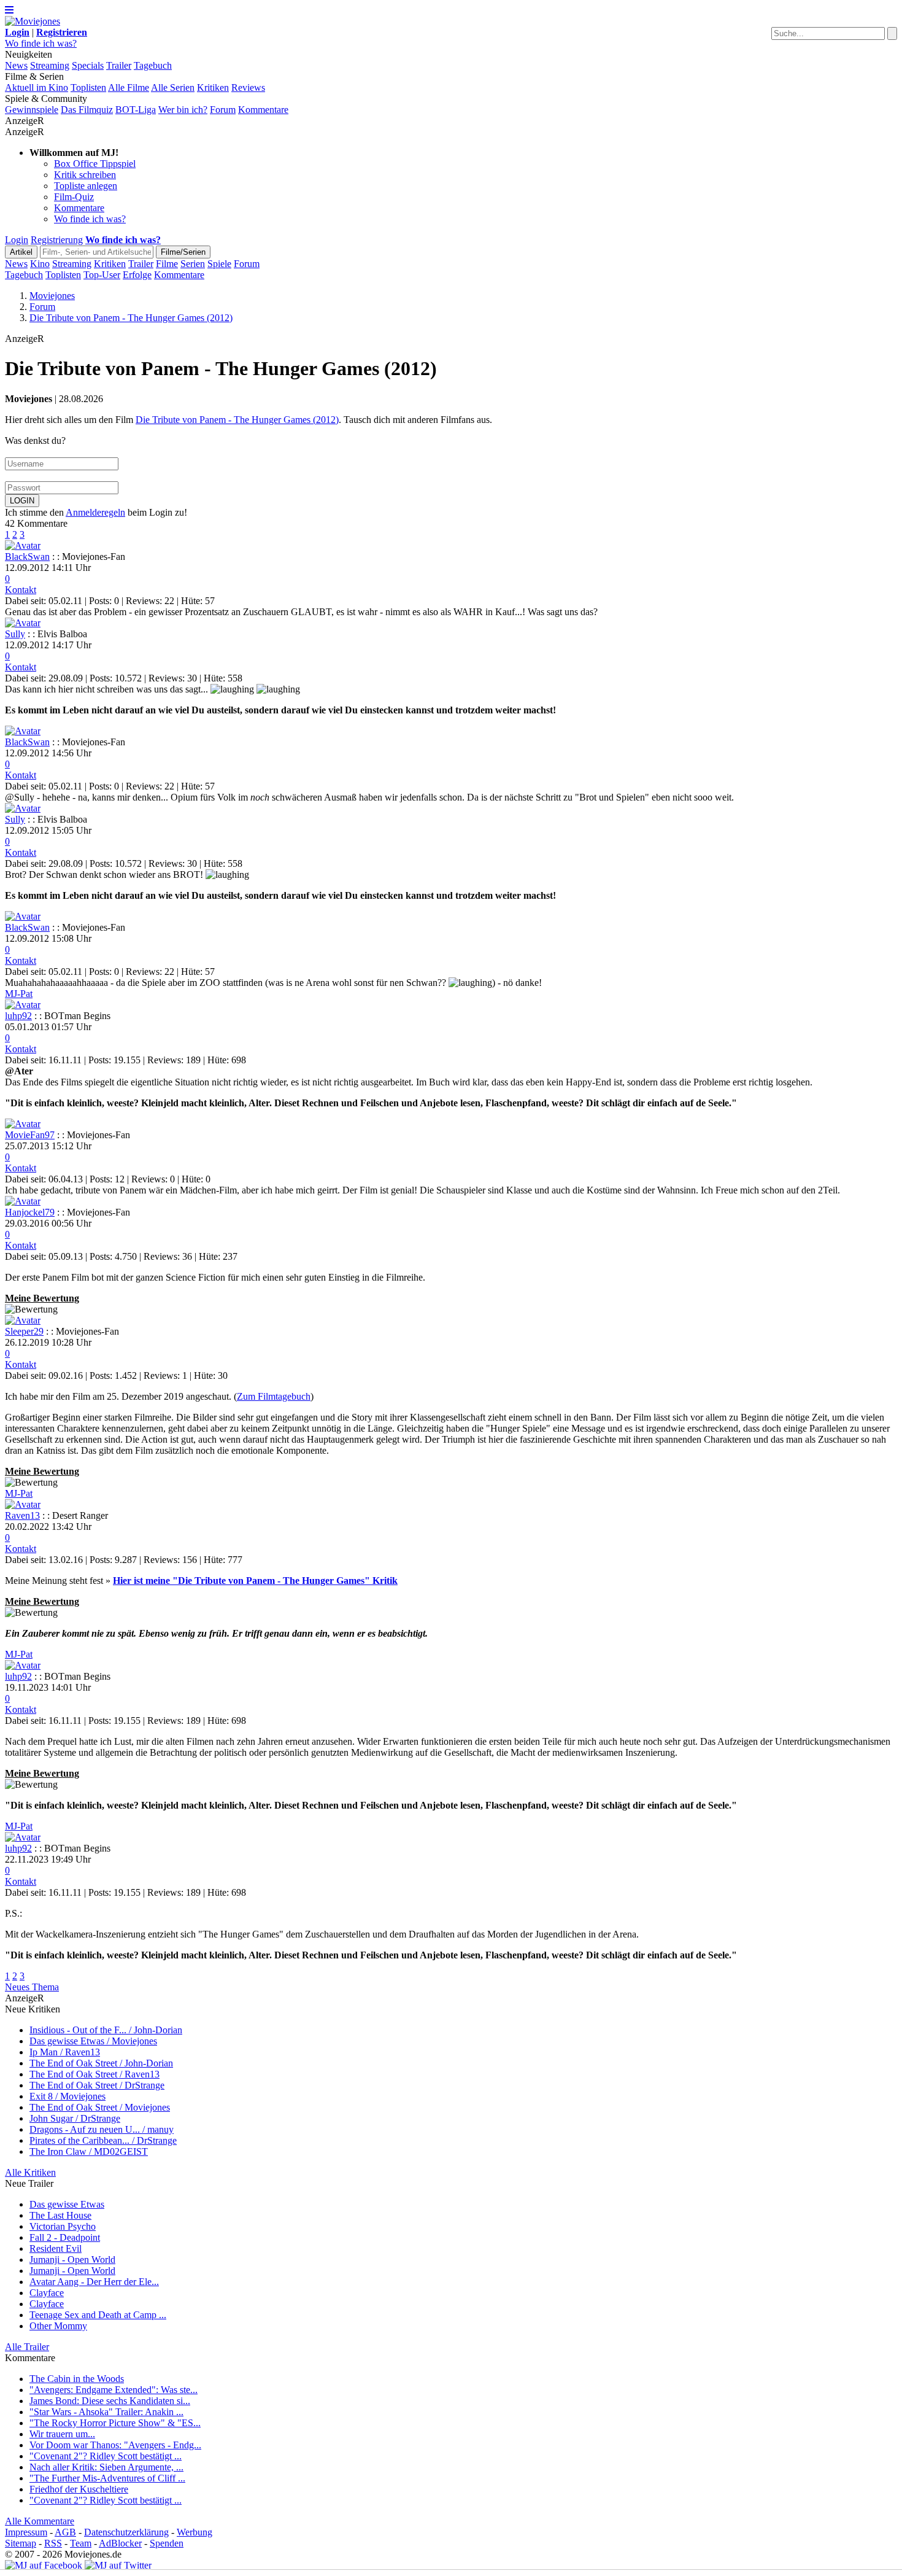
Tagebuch (153, 65)
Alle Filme (129, 87)
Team (81, 2543)
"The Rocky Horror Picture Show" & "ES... (115, 2423)
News (16, 65)
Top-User (102, 275)
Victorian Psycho (63, 2226)
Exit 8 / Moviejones (67, 2096)
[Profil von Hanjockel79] (23, 1201)
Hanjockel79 (30, 1212)
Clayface (47, 2293)
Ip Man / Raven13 (65, 2052)
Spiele (219, 264)
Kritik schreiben (85, 175)
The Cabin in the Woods (77, 2379)
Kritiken (213, 87)
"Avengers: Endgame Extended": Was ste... (114, 2390)
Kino (40, 264)
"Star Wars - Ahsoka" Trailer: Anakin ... (106, 2412)
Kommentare (263, 110)
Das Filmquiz (87, 110)
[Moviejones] (33, 21)
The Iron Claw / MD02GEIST (89, 2151)
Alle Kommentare (40, 2521)
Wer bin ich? (183, 110)
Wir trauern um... (62, 2434)
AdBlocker (120, 2543)
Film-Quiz (74, 197)
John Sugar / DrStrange (75, 2118)
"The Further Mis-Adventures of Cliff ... (107, 2478)
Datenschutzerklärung (126, 2532)
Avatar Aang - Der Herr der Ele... (94, 2282)
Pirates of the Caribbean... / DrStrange (103, 2140)
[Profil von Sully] (23, 623)
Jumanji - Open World (72, 2260)
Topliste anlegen (86, 186)
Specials (88, 65)
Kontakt (21, 590)
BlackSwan (27, 557)
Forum (223, 110)
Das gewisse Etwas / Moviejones (93, 2041)
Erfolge (137, 275)
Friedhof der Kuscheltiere (79, 2489)
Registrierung (57, 240)
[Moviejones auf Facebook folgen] (44, 2565)
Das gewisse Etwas (67, 2204)
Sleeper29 (24, 1331)
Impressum (26, 2532)
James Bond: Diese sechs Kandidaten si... (110, 2401)
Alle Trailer (27, 2347)
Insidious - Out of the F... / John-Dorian (106, 2030)
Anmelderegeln (95, 512)
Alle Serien (173, 87)
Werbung (195, 2532)
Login (17, 240)
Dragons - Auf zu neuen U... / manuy (102, 2129)
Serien (193, 264)
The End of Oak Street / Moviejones (100, 2107)
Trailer (119, 65)
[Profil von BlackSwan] (23, 545)
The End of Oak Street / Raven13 (94, 2074)
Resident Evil (56, 2248)
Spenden (167, 2543)
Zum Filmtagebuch (274, 1396)
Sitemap (21, 2543)
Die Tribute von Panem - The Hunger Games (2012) (237, 420)
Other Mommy (58, 2326)
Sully (15, 634)
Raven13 (22, 1515)
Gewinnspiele (32, 110)
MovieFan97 (30, 1135)
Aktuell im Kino (37, 87)
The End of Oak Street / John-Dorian (101, 2063)
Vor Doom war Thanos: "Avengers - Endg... (115, 2445)
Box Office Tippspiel (95, 164)
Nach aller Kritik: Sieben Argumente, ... (106, 2467)
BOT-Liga (136, 110)
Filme (167, 264)
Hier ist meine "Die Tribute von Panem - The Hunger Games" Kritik (255, 1581)
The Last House (60, 2215)
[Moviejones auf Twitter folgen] (118, 2565)
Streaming (50, 65)
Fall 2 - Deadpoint (65, 2237)
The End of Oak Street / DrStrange (97, 2085)
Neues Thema (32, 1987)
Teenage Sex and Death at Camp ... (98, 2315)
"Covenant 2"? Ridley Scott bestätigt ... (106, 2456)
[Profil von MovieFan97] (23, 1124)
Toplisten (88, 87)
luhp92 (18, 1016)
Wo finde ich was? (41, 43)
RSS (53, 2543)
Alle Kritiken (30, 2172)
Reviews (248, 87)
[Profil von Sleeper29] (23, 1320)
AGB (65, 2532)
